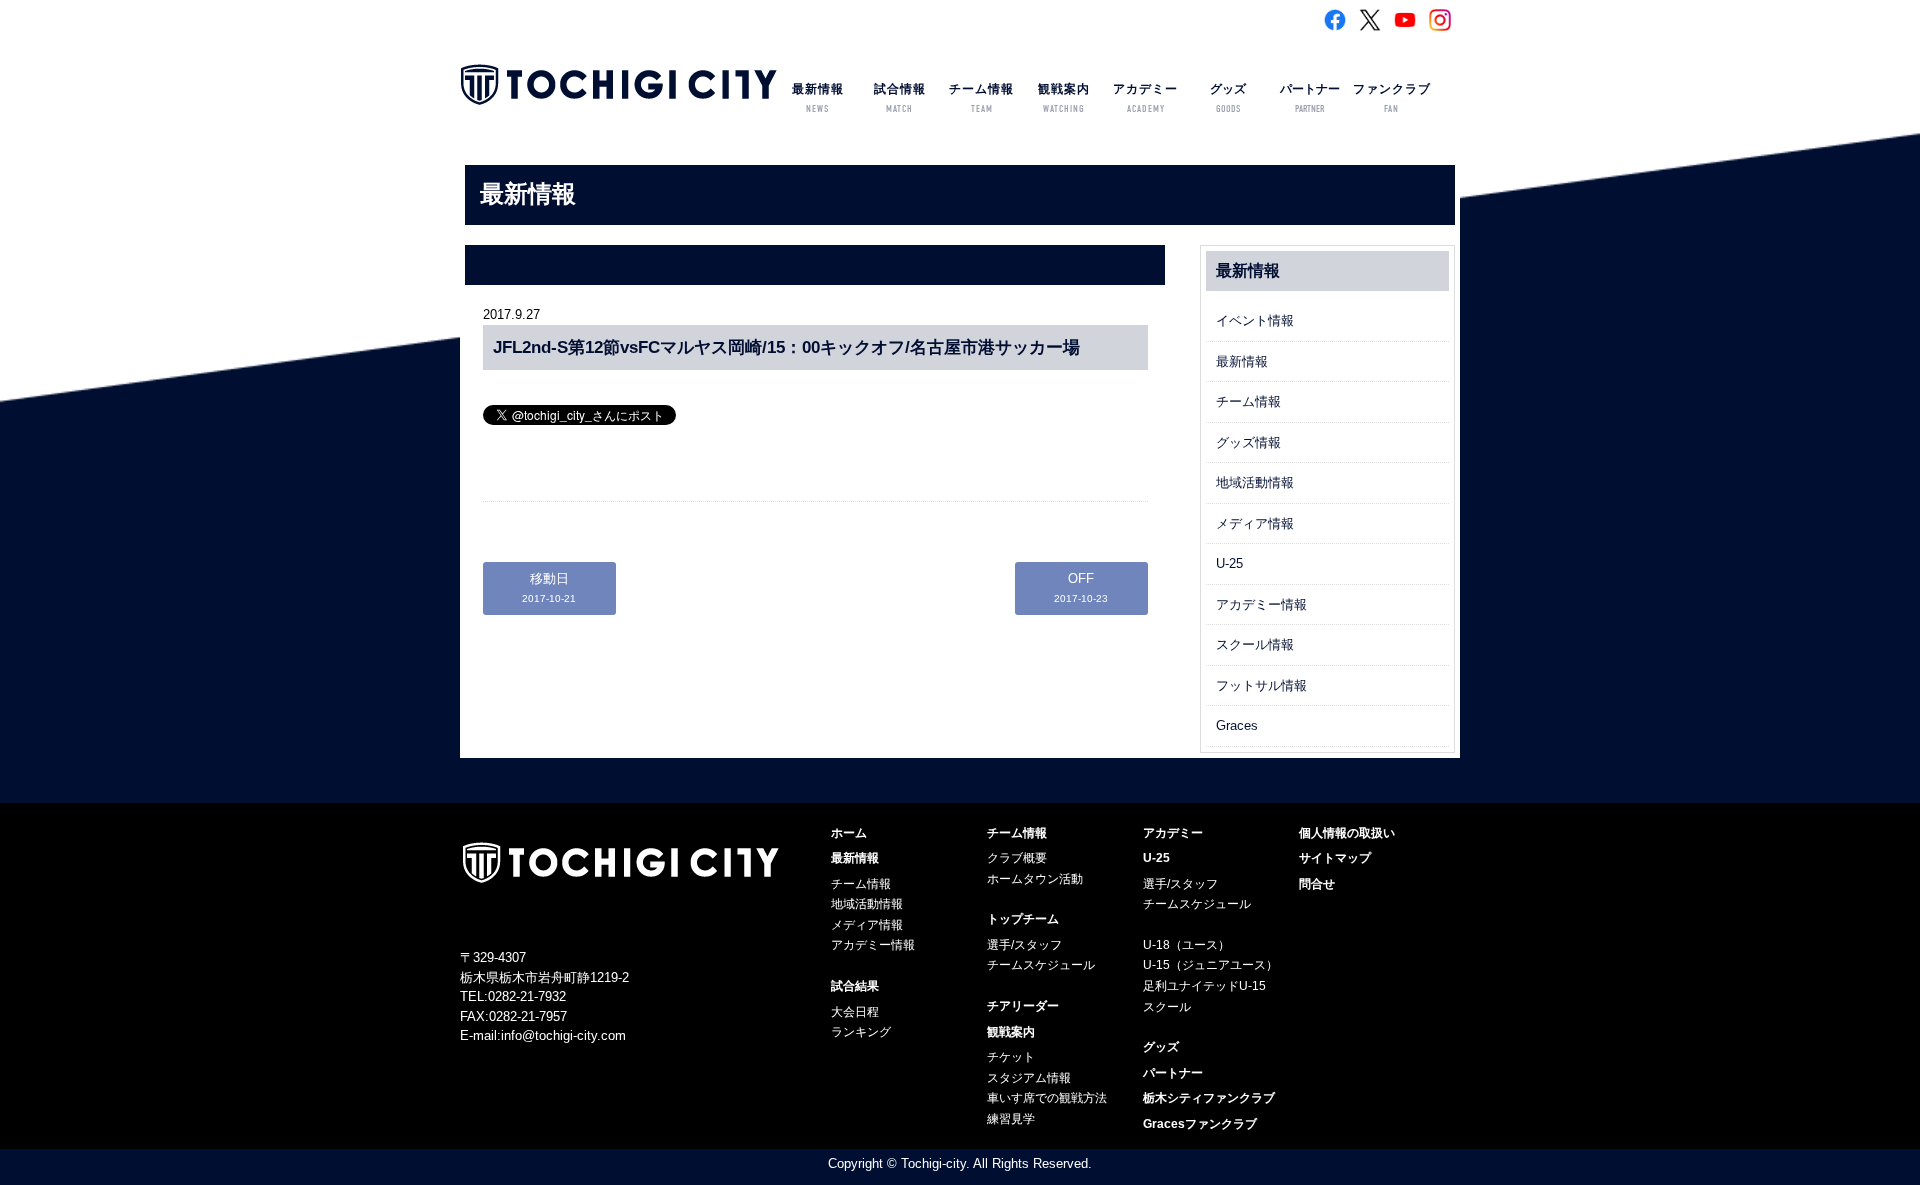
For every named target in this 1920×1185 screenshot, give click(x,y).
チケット (1011, 1057)
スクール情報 (1255, 644)
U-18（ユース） (1186, 945)
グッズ (1228, 98)
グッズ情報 (1248, 442)
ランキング (861, 1032)
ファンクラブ (1392, 98)
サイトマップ (1335, 858)
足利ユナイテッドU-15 (1204, 986)
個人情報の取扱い (1347, 833)
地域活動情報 (1255, 482)
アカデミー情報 (1261, 604)
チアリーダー (1023, 1006)
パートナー (1310, 98)
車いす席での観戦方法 (1047, 1098)
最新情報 (818, 98)
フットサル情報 (1261, 685)
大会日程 (855, 1012)
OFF (1081, 587)
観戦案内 (1064, 98)
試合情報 (900, 98)
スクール (1167, 1007)
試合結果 (855, 986)
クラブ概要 (1017, 858)
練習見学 (1011, 1119)
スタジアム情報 (1029, 1078)
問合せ (1317, 884)
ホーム (849, 833)
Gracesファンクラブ (1200, 1124)
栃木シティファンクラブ (1209, 1098)
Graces (1237, 725)
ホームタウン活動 (1035, 879)
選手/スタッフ (1024, 945)
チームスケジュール (1041, 965)
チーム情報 (981, 98)
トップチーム (1023, 919)
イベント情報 (1255, 320)
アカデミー (1145, 98)
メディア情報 (1255, 523)
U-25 (1229, 563)
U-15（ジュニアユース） (1210, 965)
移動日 (549, 587)
